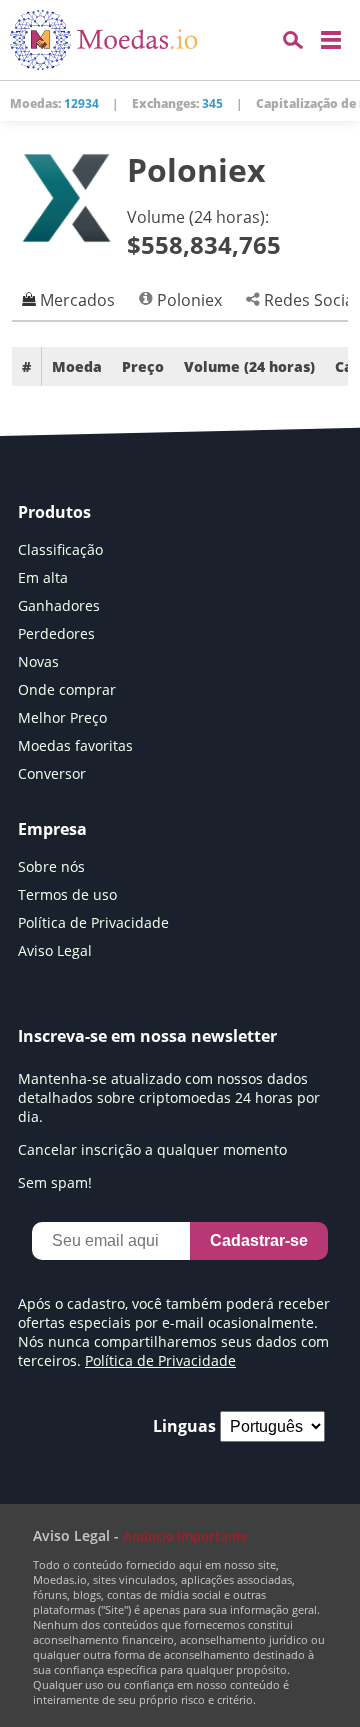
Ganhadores (59, 605)
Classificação (60, 549)
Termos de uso (67, 894)
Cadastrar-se (259, 1240)
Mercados (75, 300)
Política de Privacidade (93, 922)
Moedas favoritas (75, 745)
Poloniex (187, 300)
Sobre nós (51, 866)
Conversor (52, 773)
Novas (38, 661)
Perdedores (56, 633)
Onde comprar (67, 689)
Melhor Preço (62, 717)
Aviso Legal (55, 950)
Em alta (43, 577)
